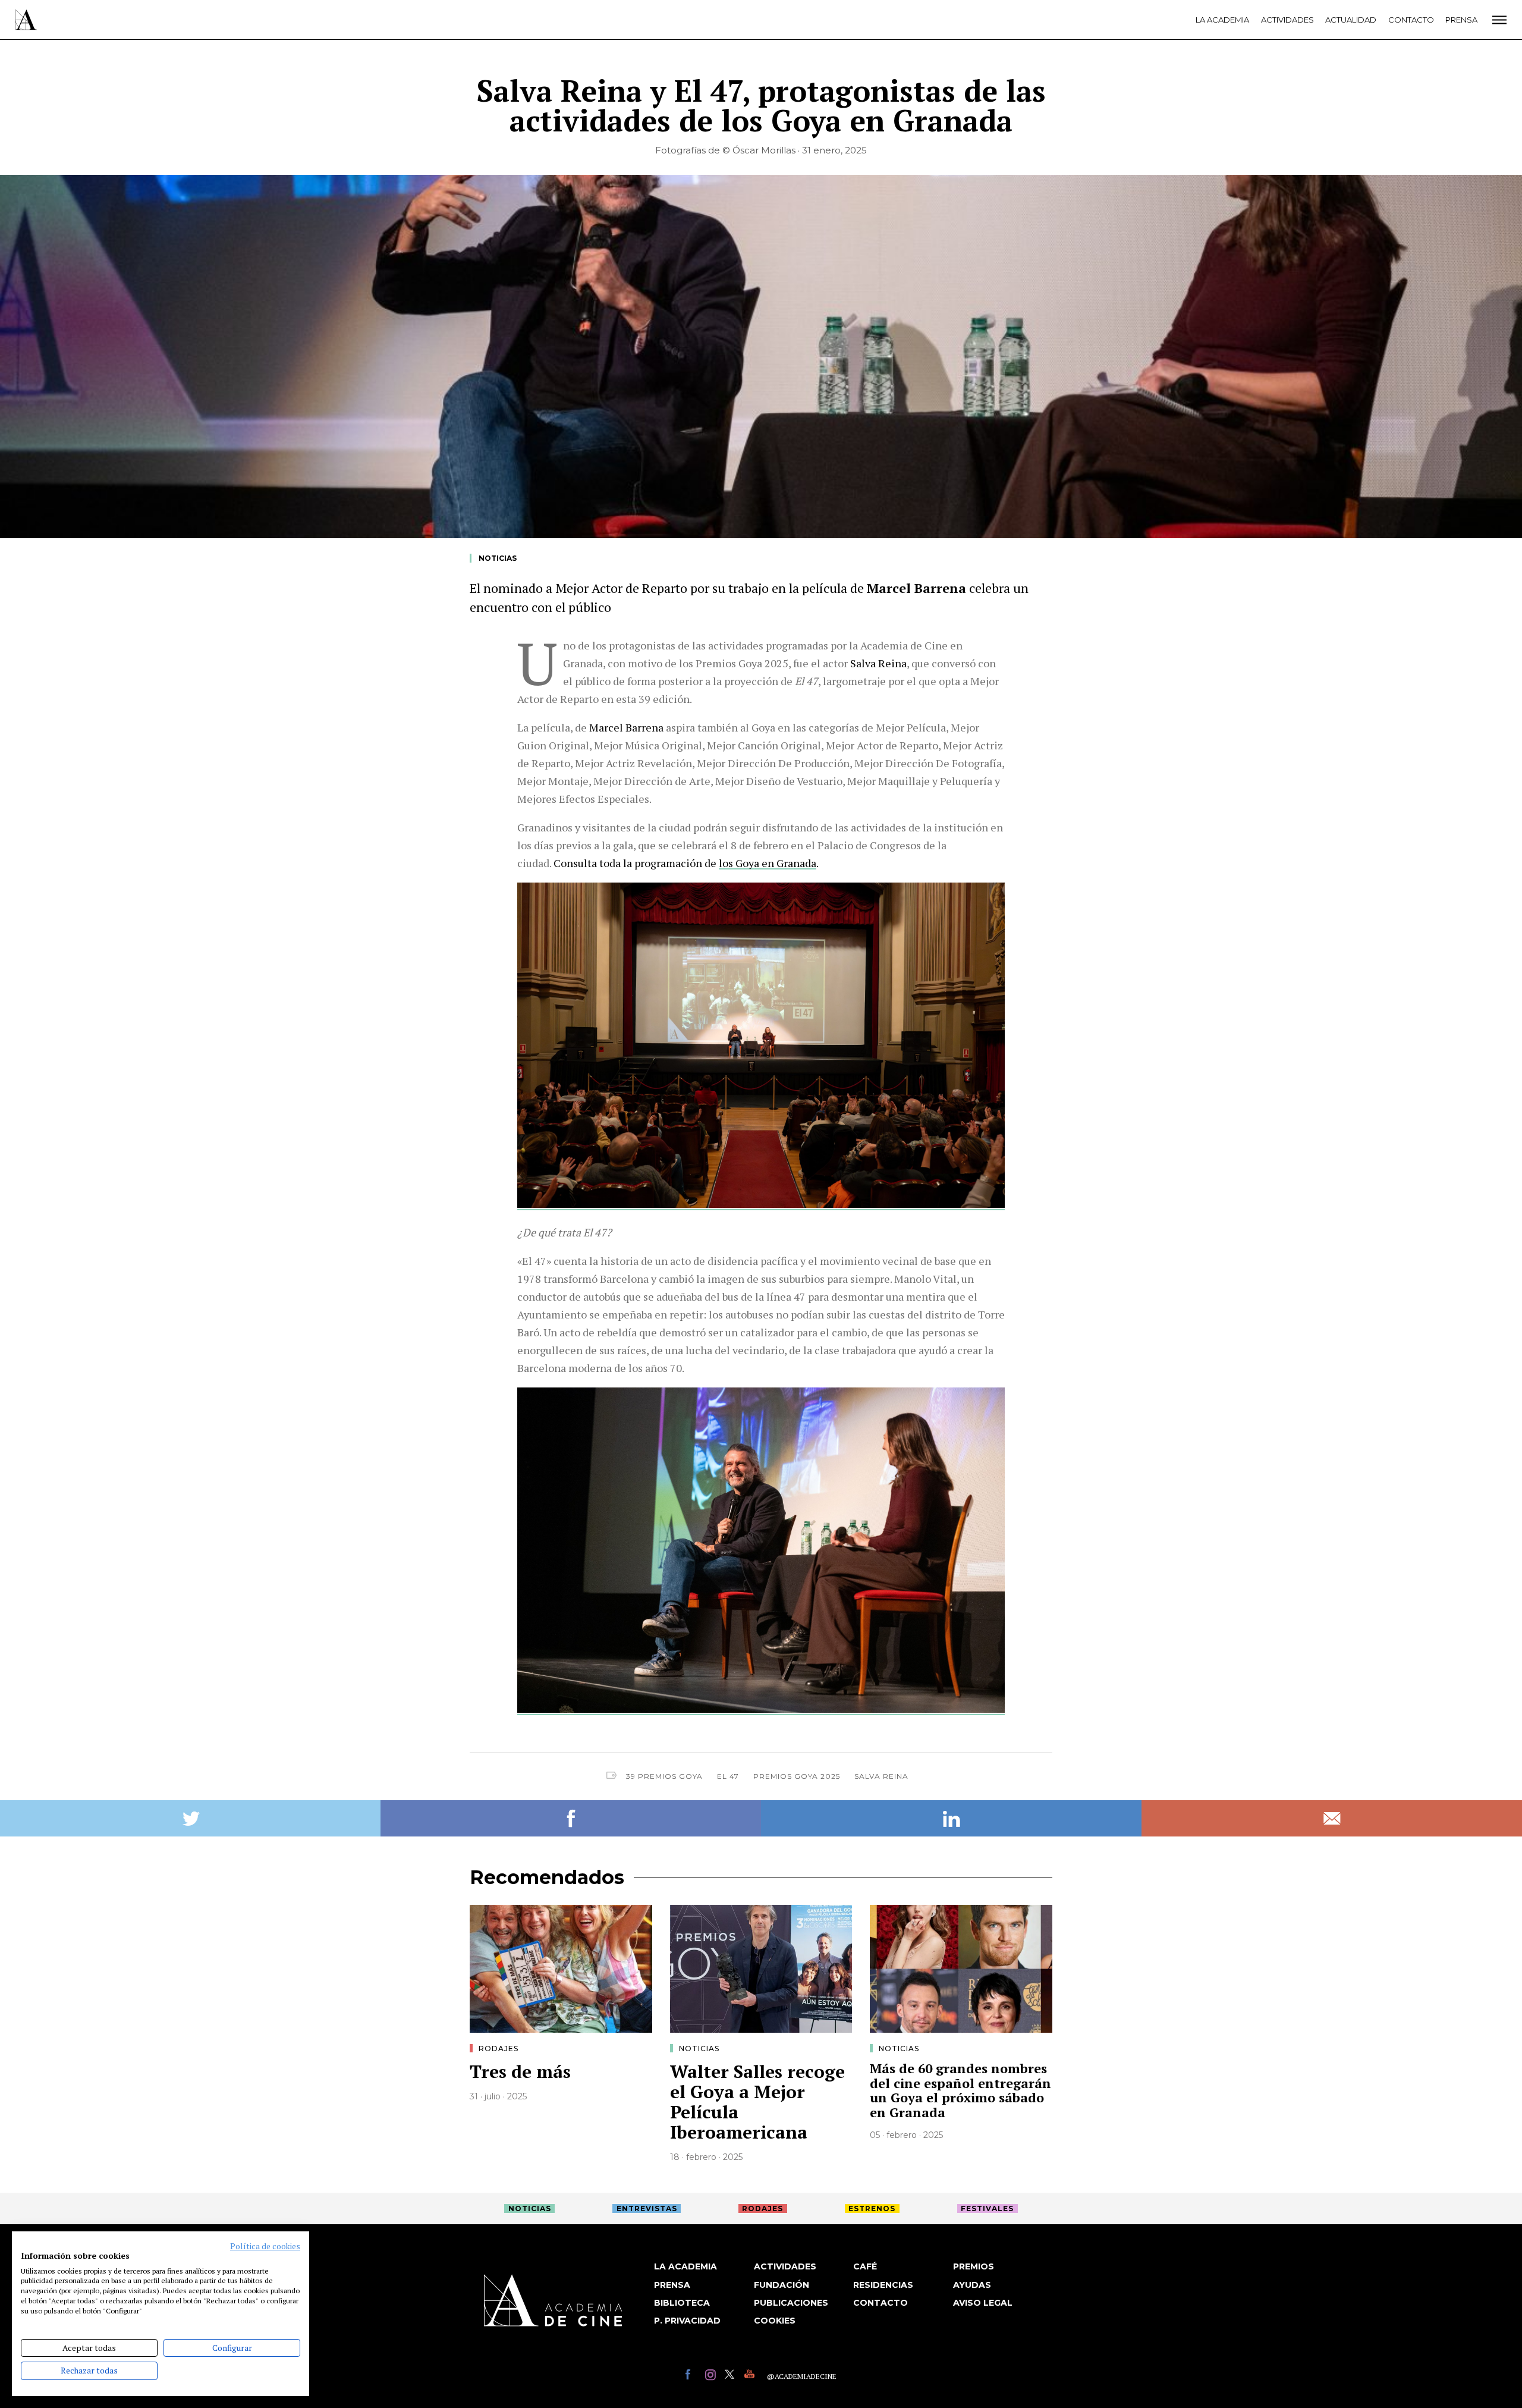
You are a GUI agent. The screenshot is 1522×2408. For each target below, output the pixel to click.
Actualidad (1351, 20)
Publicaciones (791, 2303)
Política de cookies (265, 2246)
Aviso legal (983, 2303)
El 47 (728, 1776)
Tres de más (520, 2071)
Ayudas (972, 2285)
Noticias (498, 558)
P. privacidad (687, 2321)
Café (865, 2266)
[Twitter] (732, 2376)
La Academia (1222, 20)
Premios (974, 2266)
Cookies (775, 2321)
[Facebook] (692, 2376)
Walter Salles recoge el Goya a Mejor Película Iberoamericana (757, 2102)
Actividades (1287, 20)
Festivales (987, 2208)
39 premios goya (664, 1776)
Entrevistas (647, 2208)
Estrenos (872, 2208)
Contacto (1411, 20)
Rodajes (499, 2048)
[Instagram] (712, 2376)
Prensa (1461, 20)
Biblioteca (682, 2303)
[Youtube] (751, 2376)
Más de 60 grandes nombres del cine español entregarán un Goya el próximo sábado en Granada (960, 2090)
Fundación (782, 2285)
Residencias (883, 2285)
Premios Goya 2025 (797, 1776)
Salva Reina (881, 1776)
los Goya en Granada (768, 863)
